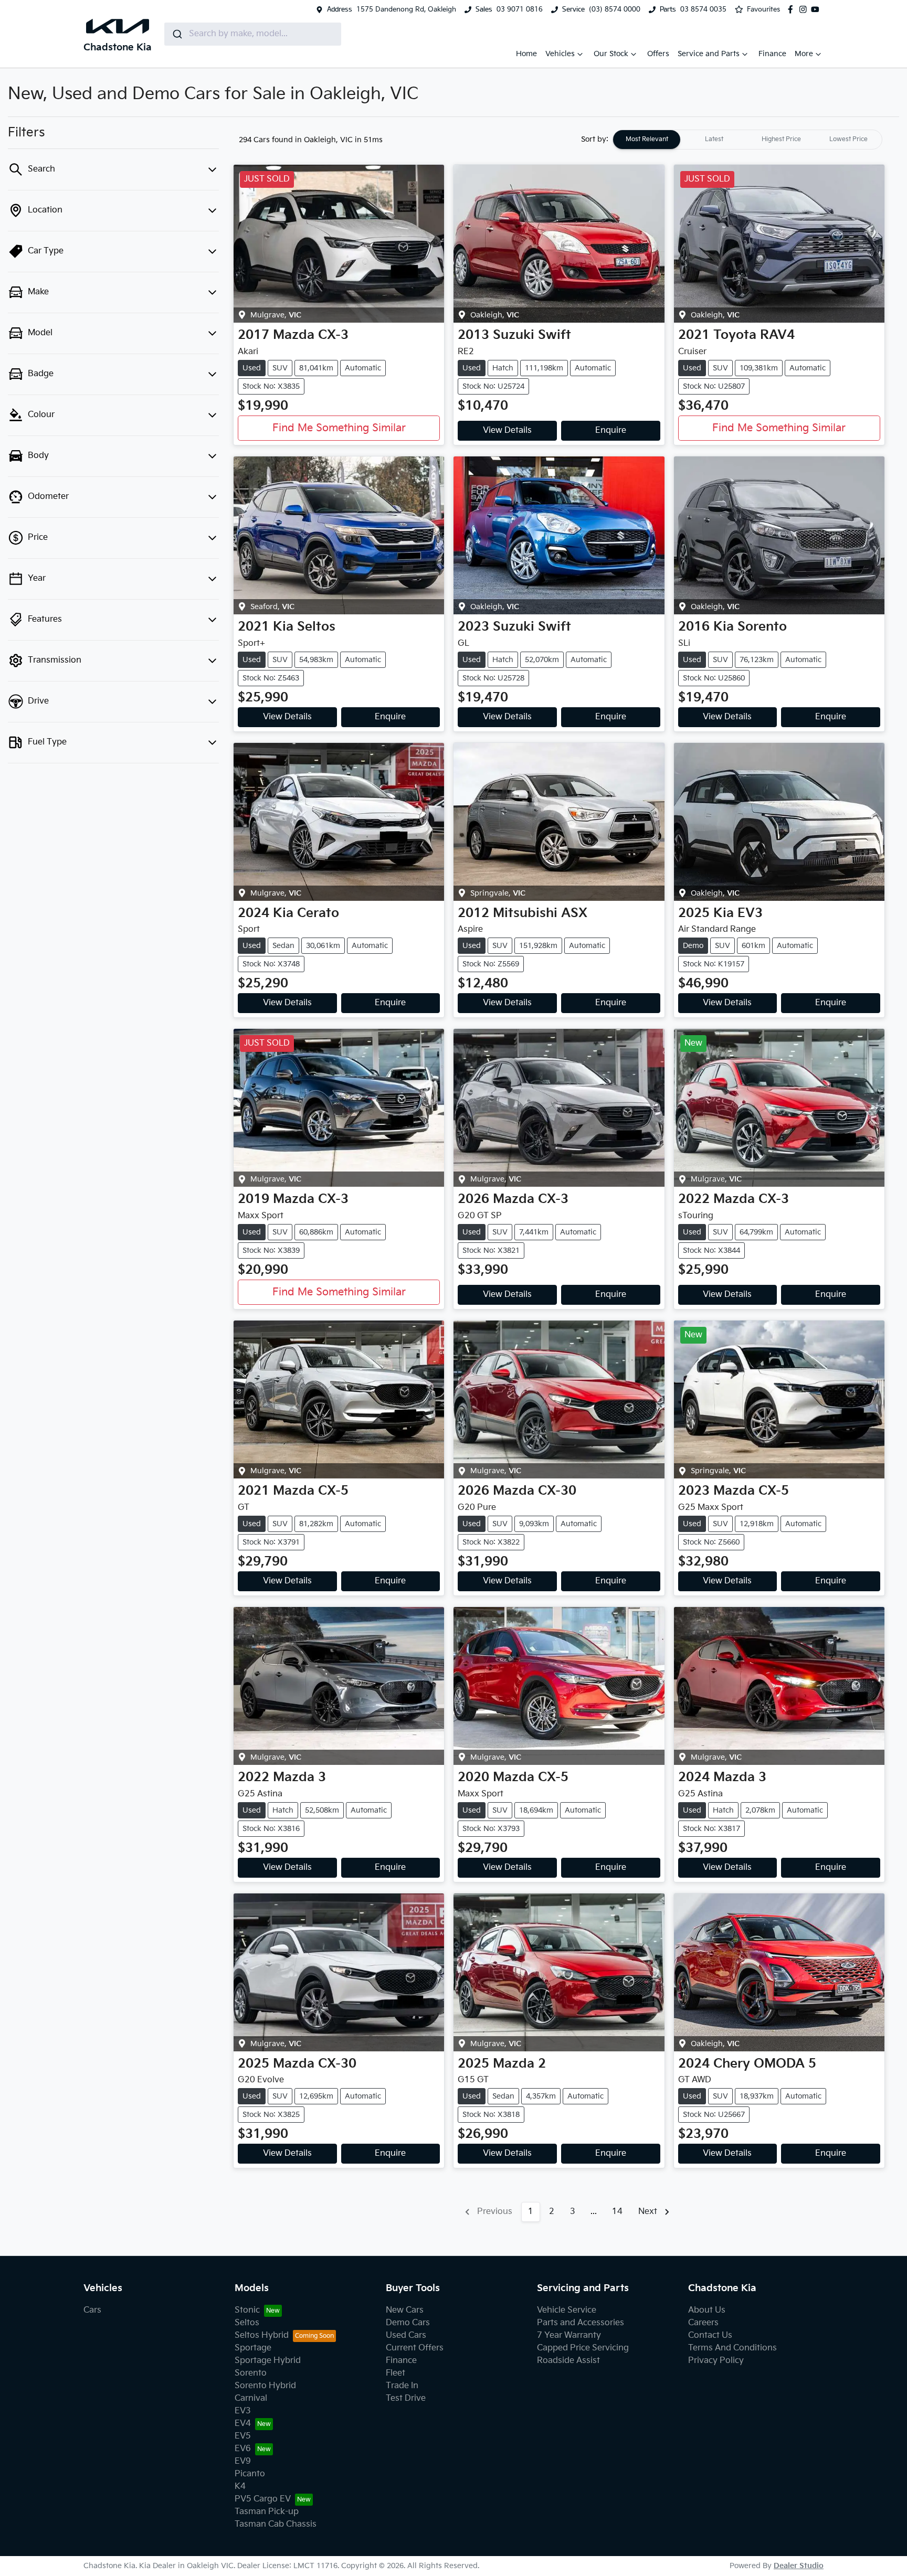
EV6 (243, 2449)
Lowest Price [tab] (848, 139)
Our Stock (611, 54)
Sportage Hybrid (268, 2361)
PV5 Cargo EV (263, 2499)
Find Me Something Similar (339, 428)
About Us (707, 2310)
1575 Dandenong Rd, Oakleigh (406, 9)
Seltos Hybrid (262, 2335)
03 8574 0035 (703, 9)
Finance (772, 54)
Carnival (251, 2398)
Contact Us (710, 2335)
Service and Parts (709, 54)
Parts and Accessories (581, 2323)
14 (617, 2212)
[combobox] (253, 34)
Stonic (247, 2310)
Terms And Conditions (732, 2348)
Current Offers (415, 2348)
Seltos (247, 2323)
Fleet (396, 2373)
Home (526, 54)
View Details (507, 430)
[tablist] (747, 140)
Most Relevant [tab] (647, 139)
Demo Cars (408, 2323)
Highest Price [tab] (781, 139)
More (804, 54)
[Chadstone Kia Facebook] (793, 9)
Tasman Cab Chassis (276, 2524)
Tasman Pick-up (267, 2512)
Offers (658, 54)
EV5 (243, 2436)
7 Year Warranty (569, 2335)
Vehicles (560, 54)
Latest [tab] (714, 139)
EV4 (243, 2424)
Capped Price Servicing (583, 2348)
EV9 (243, 2461)
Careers (703, 2323)
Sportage (253, 2348)
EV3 (243, 2411)
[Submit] (177, 34)
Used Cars (406, 2335)
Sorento (251, 2373)
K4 (240, 2487)
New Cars (405, 2310)
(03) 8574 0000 (615, 9)
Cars (92, 2310)
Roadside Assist (568, 2361)
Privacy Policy (716, 2361)
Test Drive (406, 2398)
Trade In (402, 2386)
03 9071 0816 (520, 9)
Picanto (250, 2474)
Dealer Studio (799, 2566)
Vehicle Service (567, 2310)
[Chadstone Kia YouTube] (817, 9)
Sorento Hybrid (265, 2386)
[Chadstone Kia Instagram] (805, 9)
